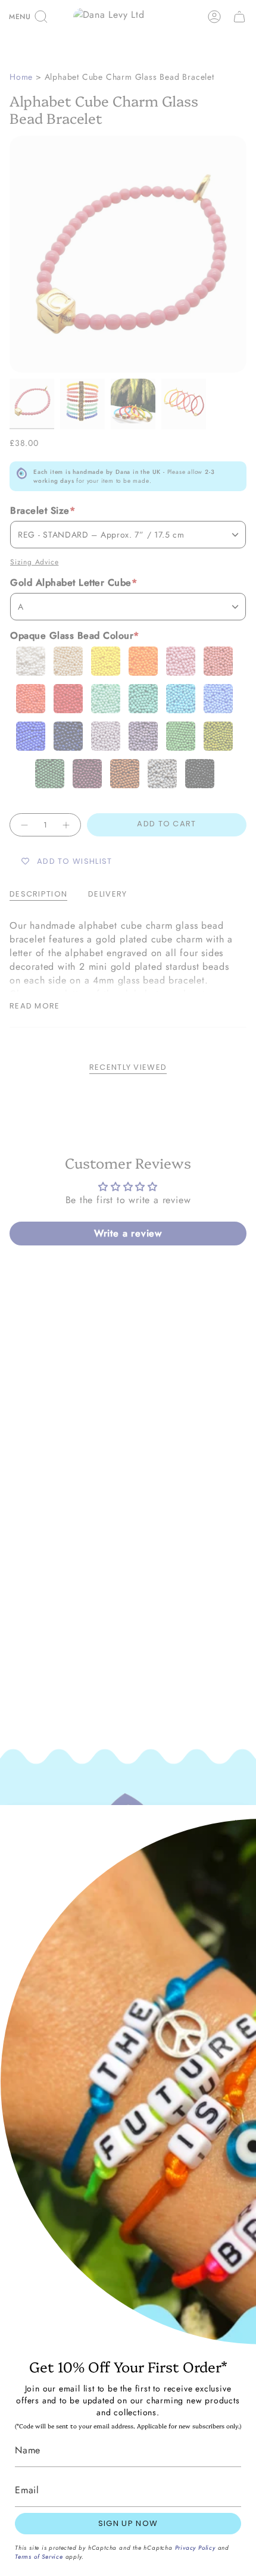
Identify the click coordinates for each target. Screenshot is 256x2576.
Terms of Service (39, 2557)
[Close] (238, 1823)
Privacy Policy (195, 2548)
